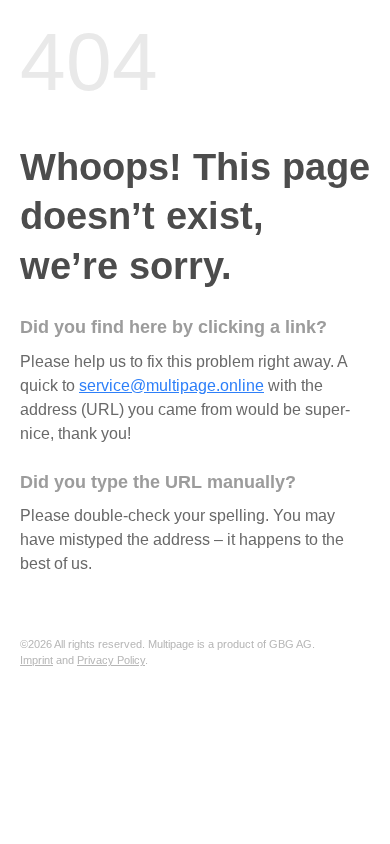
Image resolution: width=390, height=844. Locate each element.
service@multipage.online (171, 385)
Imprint (36, 660)
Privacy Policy (111, 660)
